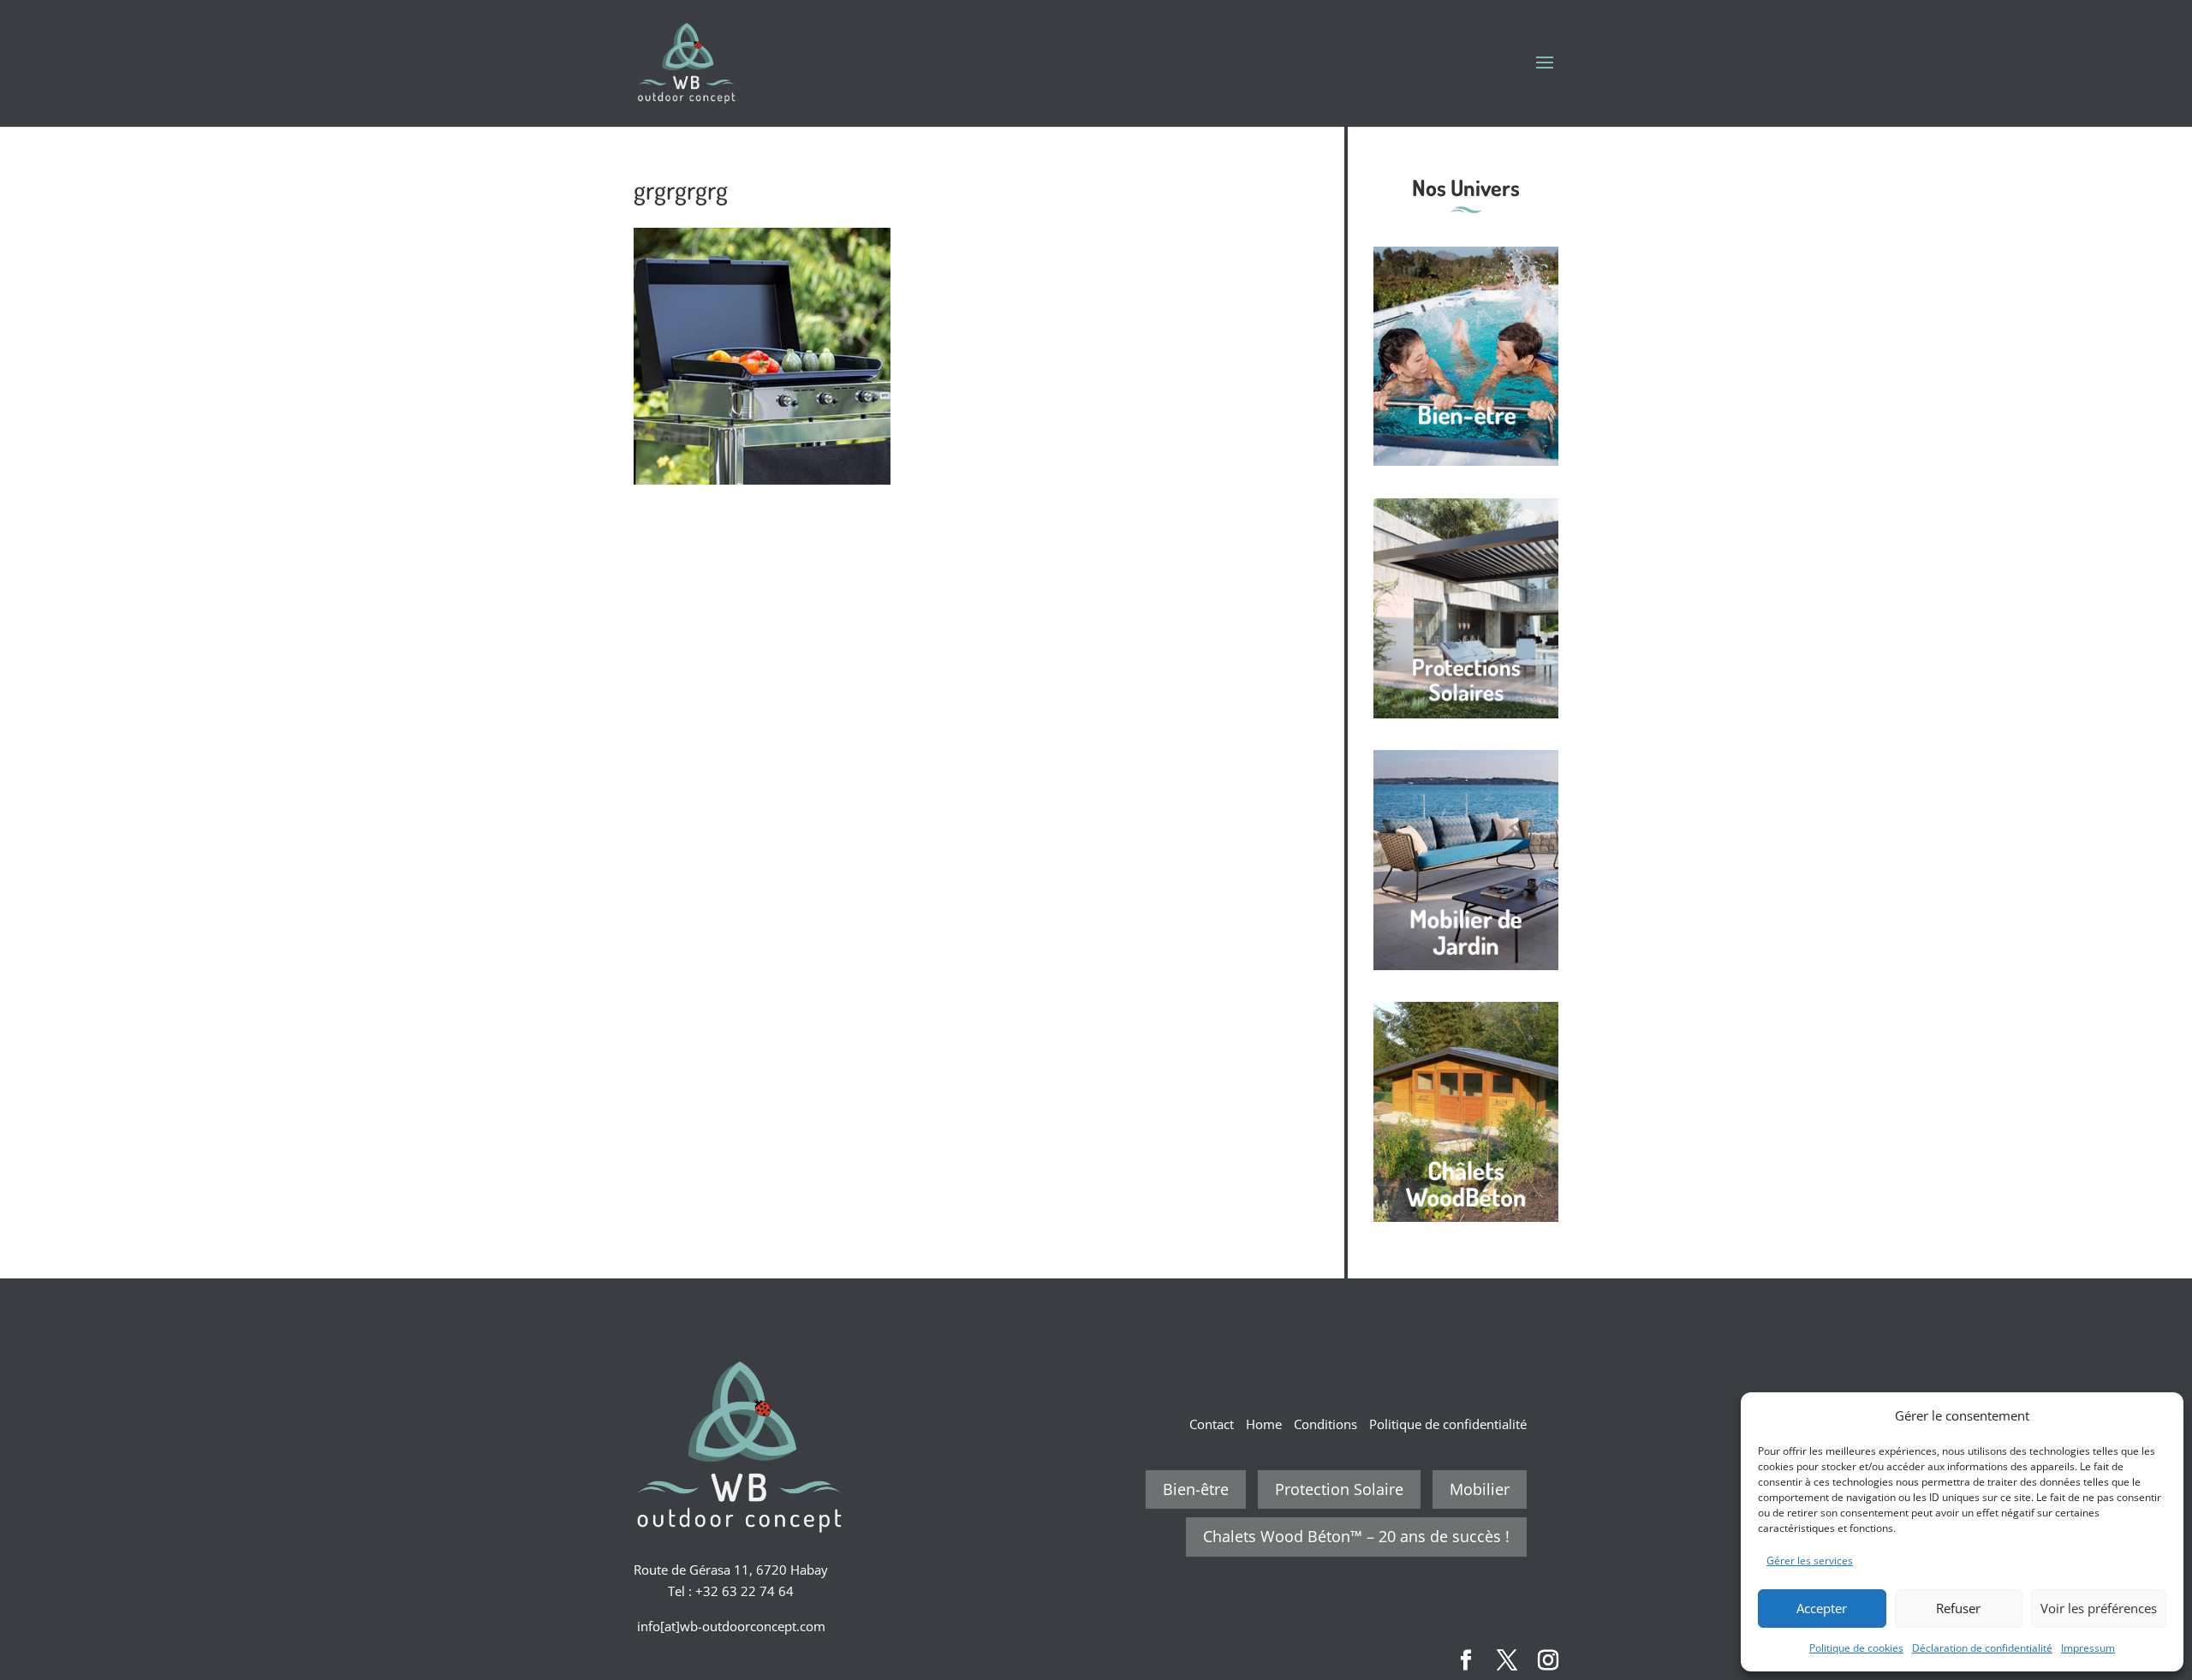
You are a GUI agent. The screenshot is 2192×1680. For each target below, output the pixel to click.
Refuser (1958, 1608)
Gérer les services (1810, 1561)
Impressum (2088, 1648)
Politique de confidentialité (1448, 1424)
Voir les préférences (2099, 1608)
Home (1264, 1424)
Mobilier (1480, 1489)
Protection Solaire (1339, 1489)
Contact (1212, 1424)
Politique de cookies (1856, 1648)
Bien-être (1196, 1489)
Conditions (1325, 1424)
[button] (2158, 1415)
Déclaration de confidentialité (1982, 1648)
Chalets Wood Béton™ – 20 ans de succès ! (1356, 1536)
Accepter (1822, 1608)
